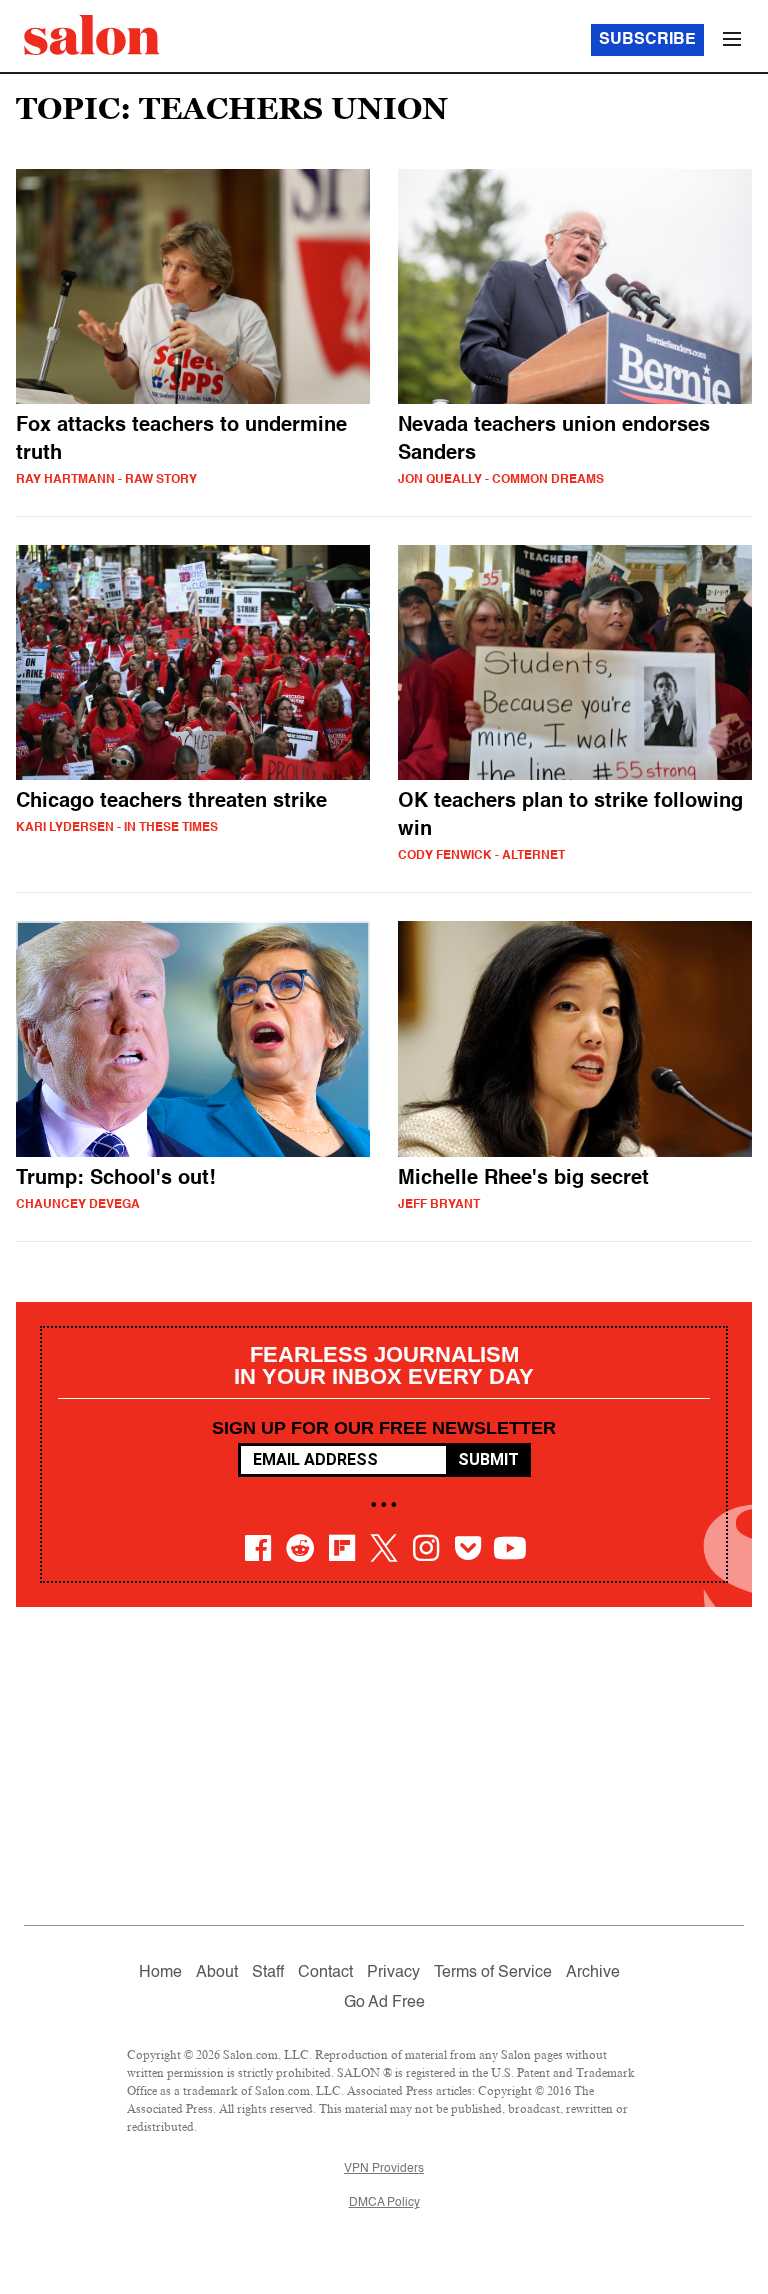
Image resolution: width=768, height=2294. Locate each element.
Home (160, 1973)
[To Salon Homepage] (92, 35)
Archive (593, 1973)
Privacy (393, 1973)
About (217, 1973)
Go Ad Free (384, 2003)
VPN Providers (384, 2169)
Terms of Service (493, 1973)
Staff (268, 1973)
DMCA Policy (384, 2203)
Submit (488, 1459)
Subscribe (647, 40)
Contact (325, 1973)
